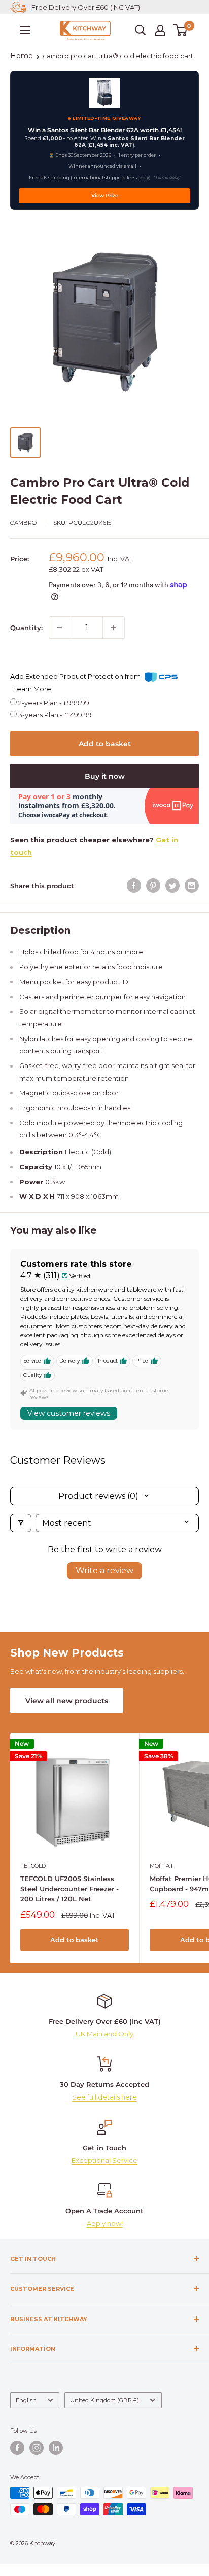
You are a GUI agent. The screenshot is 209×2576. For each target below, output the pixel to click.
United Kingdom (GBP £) (104, 2400)
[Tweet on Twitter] (172, 886)
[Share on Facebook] (134, 886)
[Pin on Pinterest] (153, 886)
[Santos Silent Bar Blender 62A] (104, 93)
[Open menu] (25, 30)
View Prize (105, 195)
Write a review (104, 1571)
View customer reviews (69, 1413)
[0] (181, 30)
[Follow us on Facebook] (17, 2448)
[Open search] (141, 30)
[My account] (160, 30)
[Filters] (21, 1523)
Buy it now (105, 776)
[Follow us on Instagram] (37, 2448)
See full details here (104, 2097)
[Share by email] (192, 886)
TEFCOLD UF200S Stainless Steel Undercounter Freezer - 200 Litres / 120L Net (69, 1889)
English (26, 2400)
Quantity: (26, 628)
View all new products (67, 1701)
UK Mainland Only (104, 2034)
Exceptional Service (104, 2160)
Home (22, 56)
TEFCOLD (33, 1866)
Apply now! (105, 2223)
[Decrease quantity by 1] (60, 628)
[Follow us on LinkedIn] (56, 2448)
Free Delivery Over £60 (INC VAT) (86, 7)
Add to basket (105, 744)
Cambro (24, 523)
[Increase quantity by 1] (114, 628)
